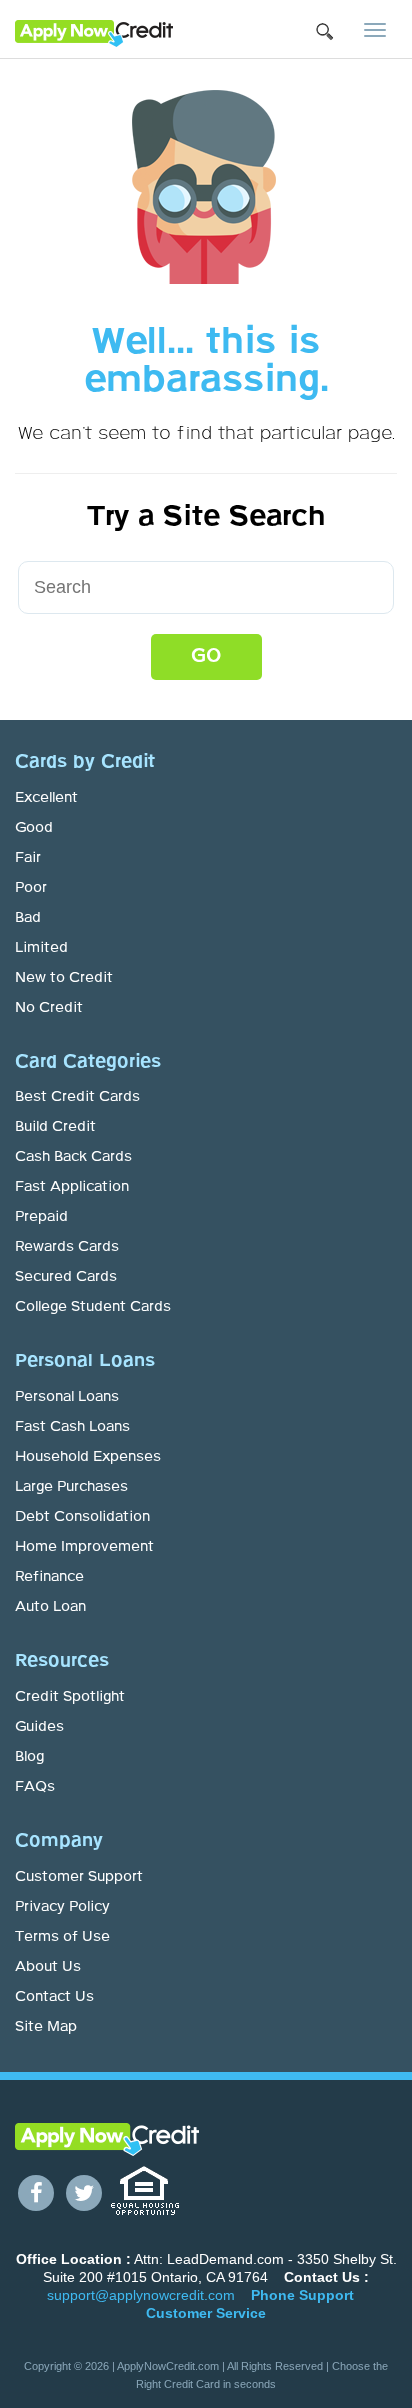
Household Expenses (88, 1457)
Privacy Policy (62, 1907)
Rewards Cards (67, 1247)
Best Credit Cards (77, 1097)
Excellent (46, 798)
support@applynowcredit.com (141, 2295)
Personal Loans (67, 1397)
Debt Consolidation (82, 1517)
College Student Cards (93, 1307)
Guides (39, 1727)
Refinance (49, 1577)
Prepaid (41, 1217)
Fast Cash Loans (72, 1427)
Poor (31, 888)
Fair (28, 858)
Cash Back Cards (73, 1157)
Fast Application (72, 1187)
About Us (48, 1967)
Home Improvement (84, 1547)
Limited (41, 948)
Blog (29, 1757)
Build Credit (55, 1127)
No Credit (49, 1008)
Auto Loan (50, 1607)
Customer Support (79, 1877)
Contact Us (54, 1997)
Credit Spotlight (70, 1697)
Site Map (46, 2027)
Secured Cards (66, 1277)
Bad (28, 918)
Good (34, 828)
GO (206, 656)
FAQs (35, 1787)
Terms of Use (62, 1937)
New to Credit (64, 978)
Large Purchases (71, 1487)
